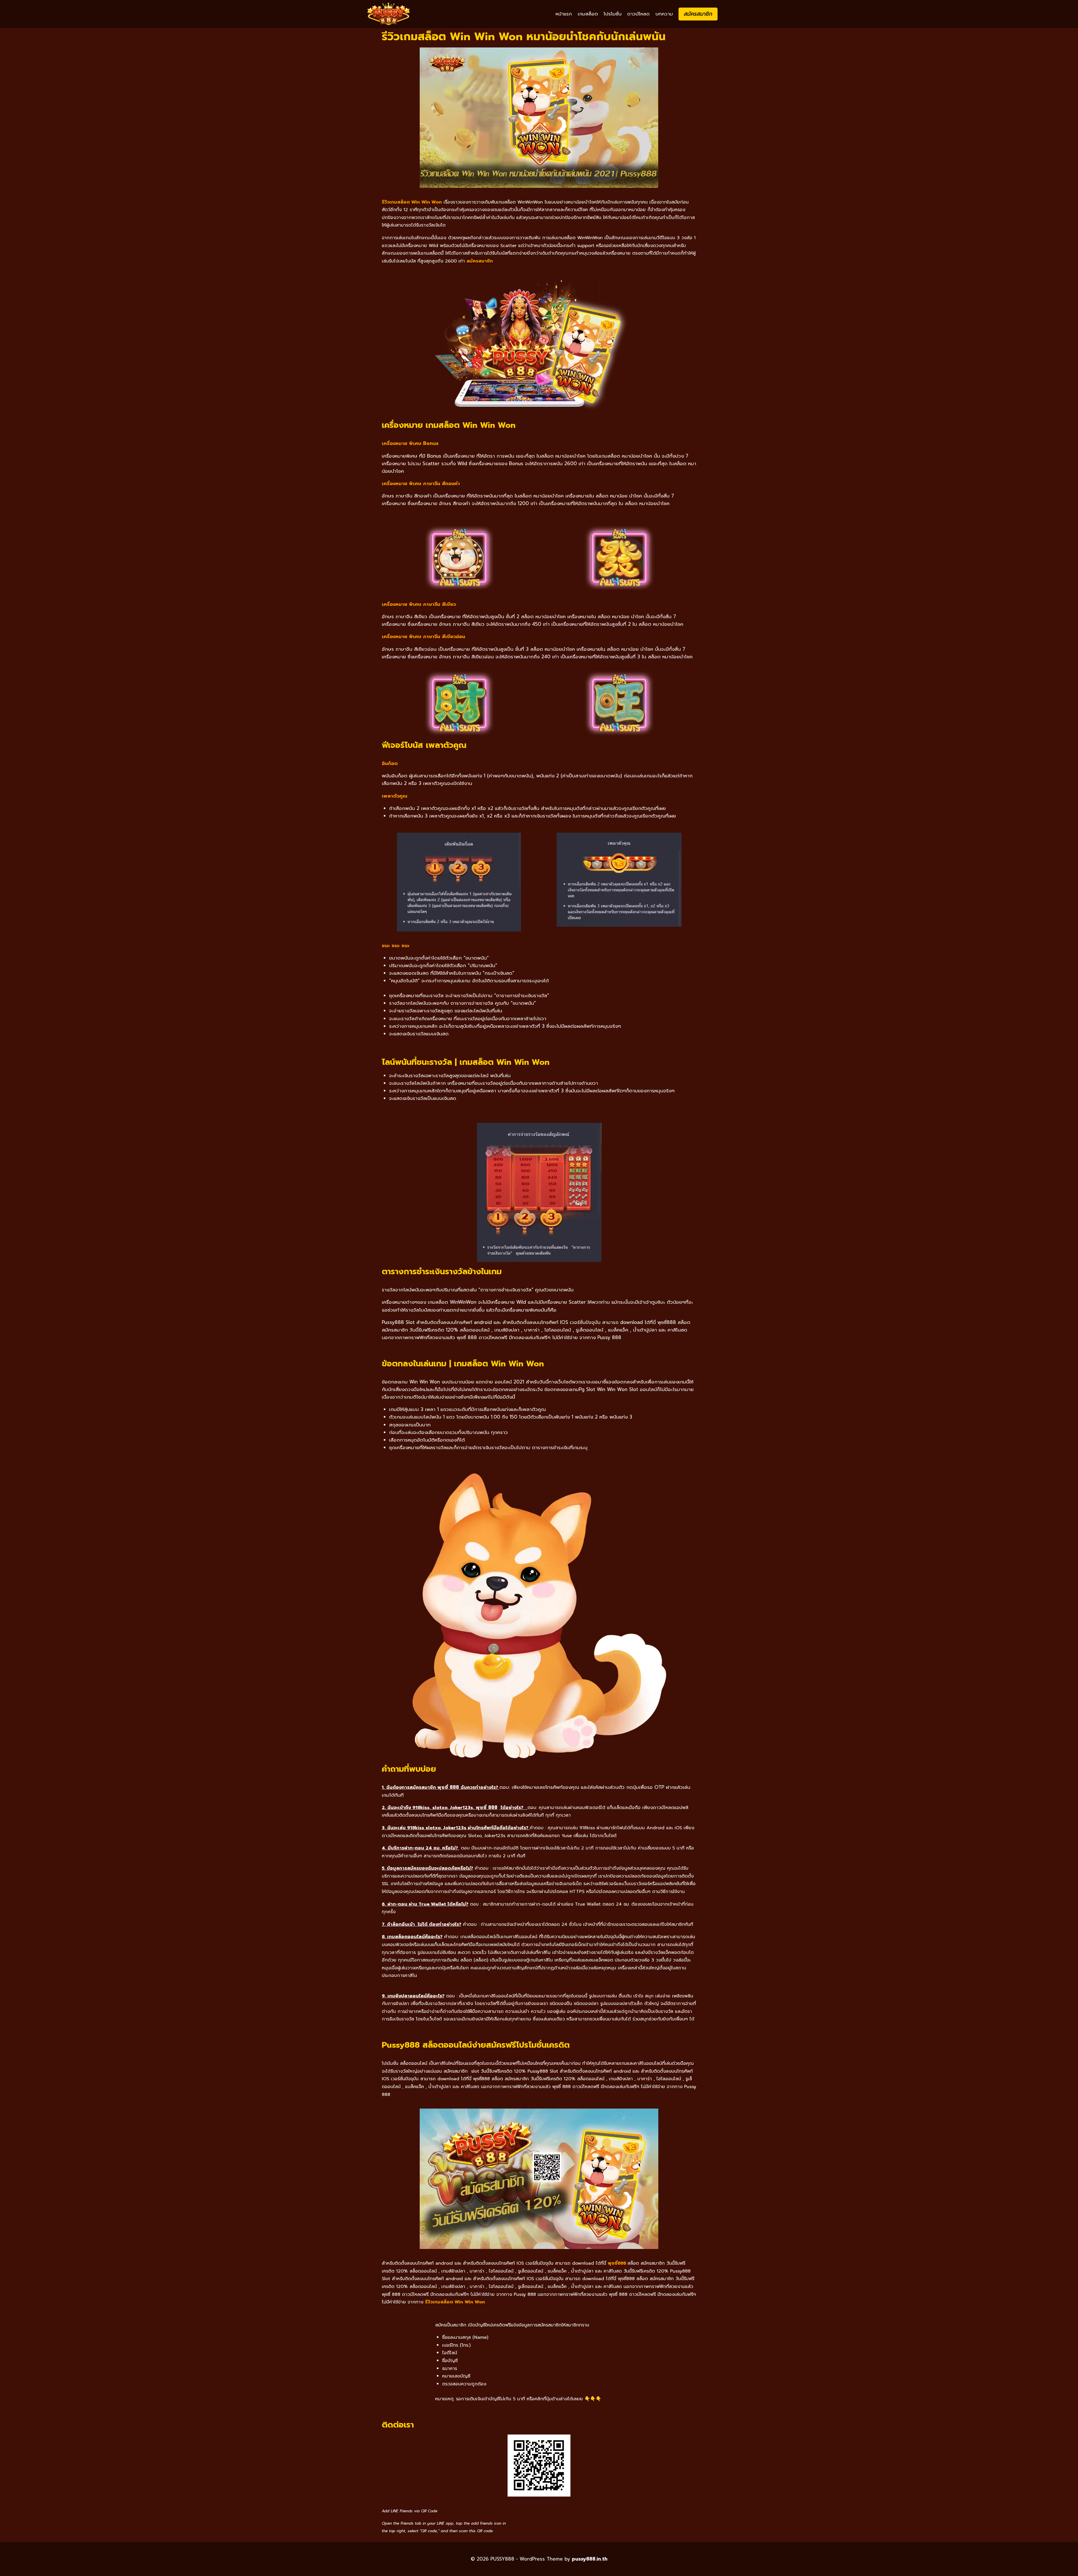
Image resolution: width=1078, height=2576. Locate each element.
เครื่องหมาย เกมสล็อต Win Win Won (449, 425)
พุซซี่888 (617, 2263)
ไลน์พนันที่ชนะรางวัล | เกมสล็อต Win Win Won (466, 1062)
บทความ (664, 14)
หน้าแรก (564, 14)
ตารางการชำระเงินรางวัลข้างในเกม (442, 1271)
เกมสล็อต (588, 14)
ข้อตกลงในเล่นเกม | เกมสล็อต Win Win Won (463, 1364)
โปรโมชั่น (613, 14)
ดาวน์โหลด (638, 14)
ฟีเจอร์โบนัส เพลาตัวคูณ (424, 745)
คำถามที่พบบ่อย (409, 1769)
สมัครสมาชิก (698, 14)
